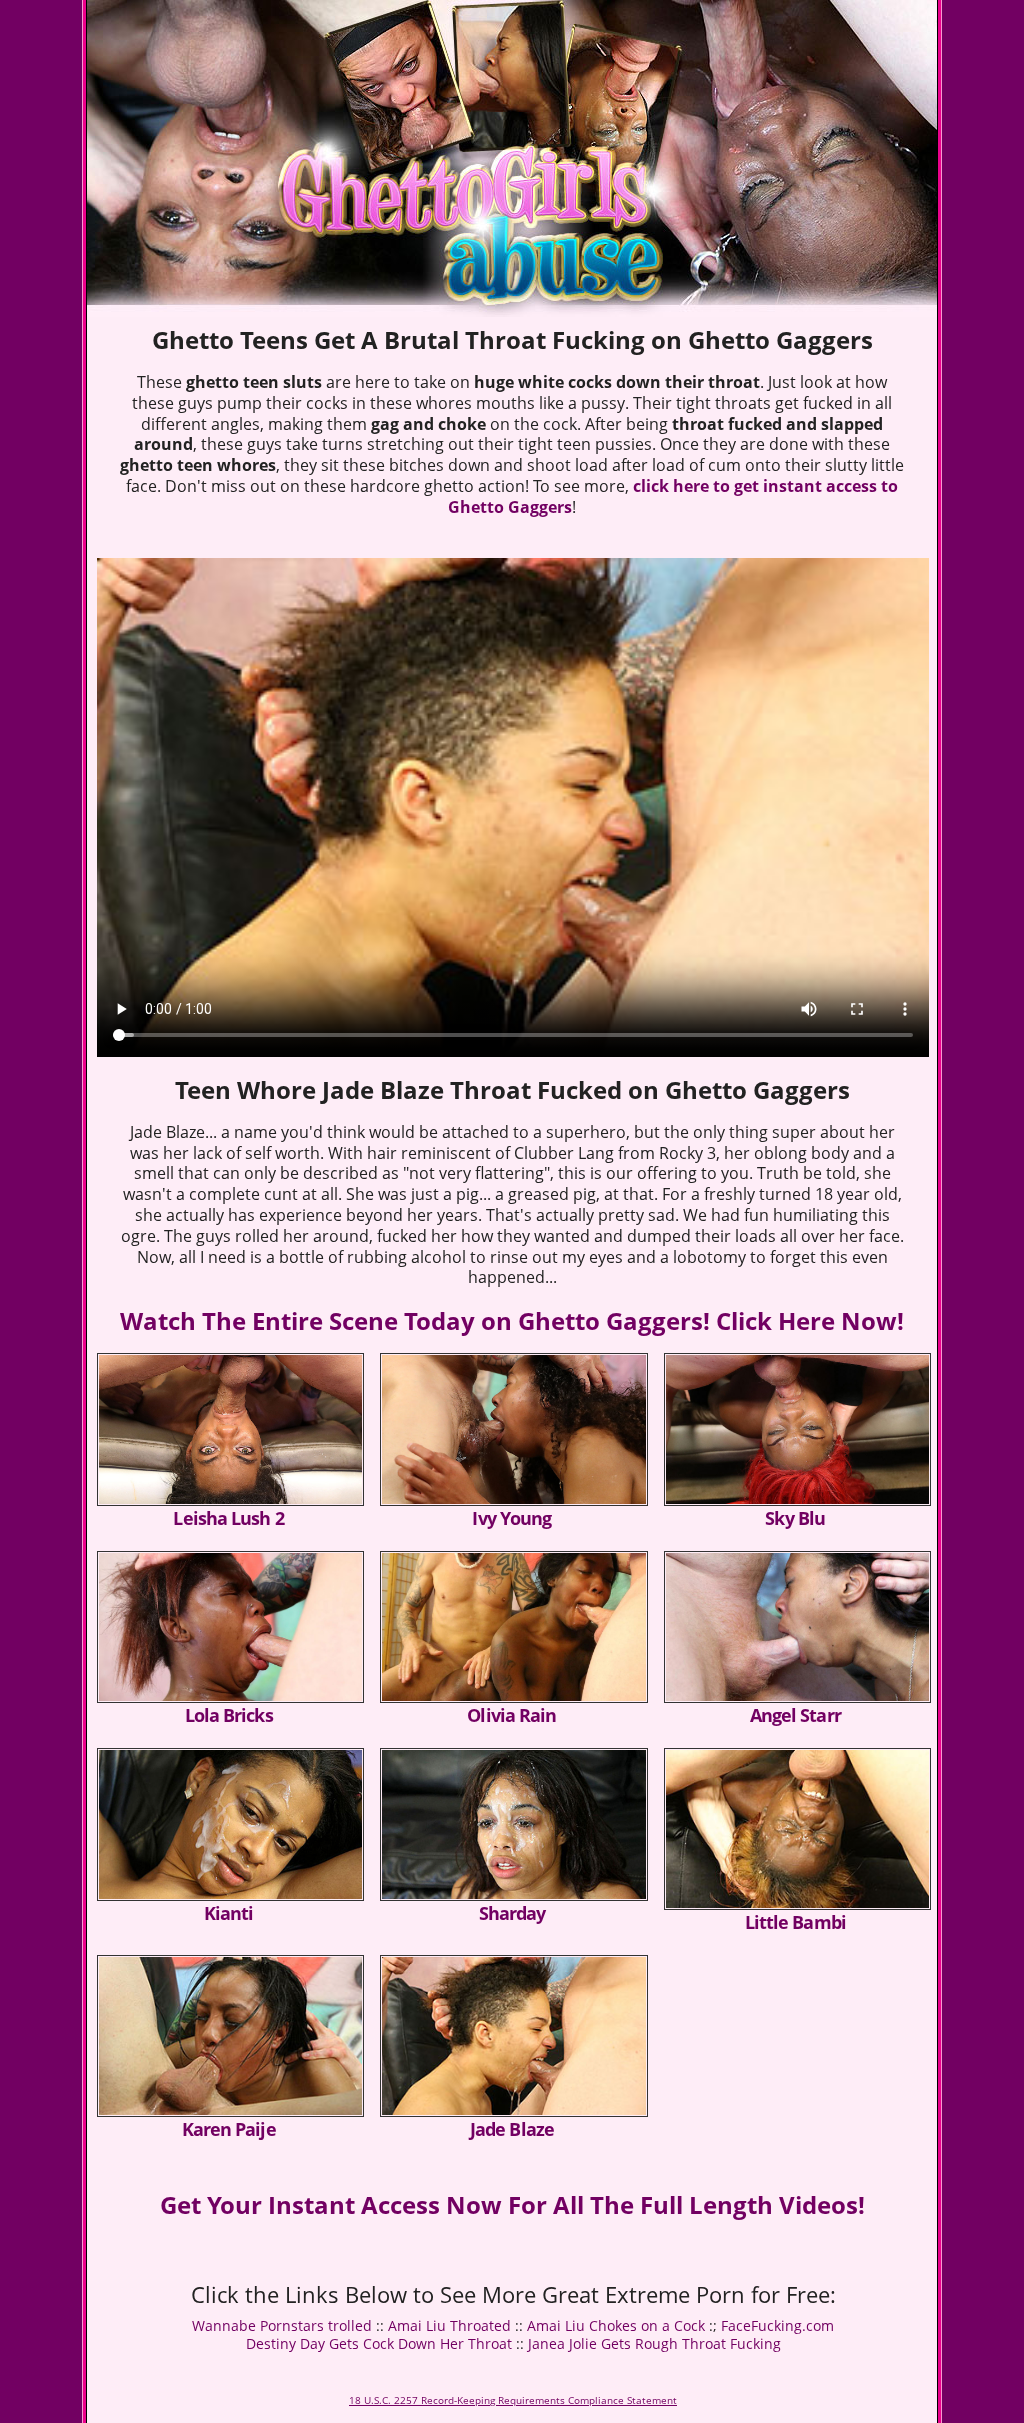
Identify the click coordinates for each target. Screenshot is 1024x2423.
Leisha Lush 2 (228, 1518)
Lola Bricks (229, 1715)
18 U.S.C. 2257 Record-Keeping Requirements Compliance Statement (513, 2400)
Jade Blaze (512, 2129)
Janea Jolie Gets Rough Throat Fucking (654, 2343)
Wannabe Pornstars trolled (282, 2325)
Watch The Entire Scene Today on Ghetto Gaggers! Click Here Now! (512, 1320)
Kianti (229, 1913)
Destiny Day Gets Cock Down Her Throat (379, 2343)
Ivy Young (511, 1518)
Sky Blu (795, 1518)
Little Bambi (795, 1922)
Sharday (512, 1913)
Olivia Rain (511, 1715)
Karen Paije (229, 2129)
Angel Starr (795, 1715)
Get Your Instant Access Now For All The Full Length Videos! (512, 2204)
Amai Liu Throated (449, 2325)
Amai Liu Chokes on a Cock (616, 2325)
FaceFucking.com (777, 2325)
